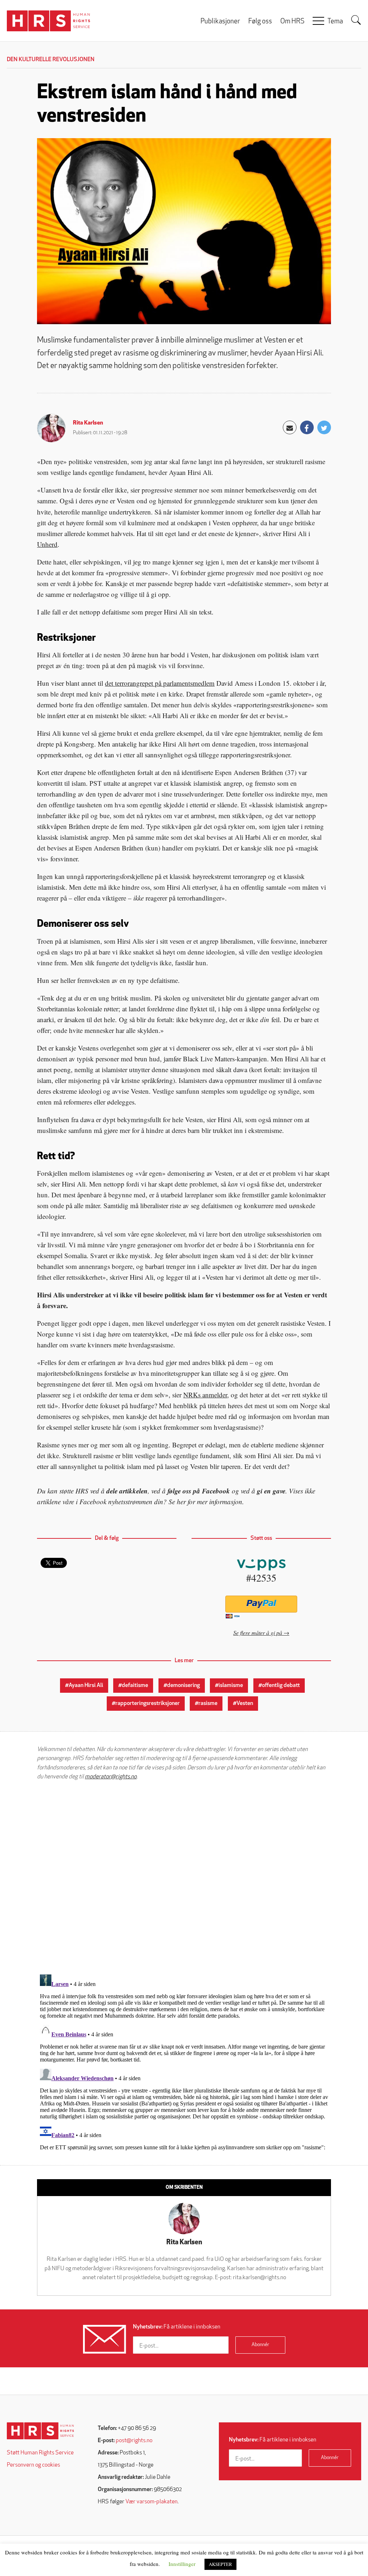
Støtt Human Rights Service (40, 2453)
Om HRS (292, 22)
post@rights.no (134, 2441)
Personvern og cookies (33, 2465)
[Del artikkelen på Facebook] (307, 427)
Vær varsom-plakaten (151, 2502)
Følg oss (260, 22)
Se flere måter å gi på (258, 1632)
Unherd (47, 544)
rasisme (208, 1704)
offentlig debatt (281, 1686)
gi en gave (271, 1491)
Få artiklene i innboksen (177, 2327)
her (181, 1502)
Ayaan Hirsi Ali (86, 1686)
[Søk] (356, 20)
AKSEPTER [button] (220, 2564)
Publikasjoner (220, 22)
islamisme (231, 1686)
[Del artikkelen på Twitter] (324, 427)
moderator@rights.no (111, 1777)
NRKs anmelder (205, 1395)
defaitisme (135, 1686)
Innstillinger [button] (182, 2564)
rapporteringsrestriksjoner (148, 1704)
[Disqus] (184, 1877)
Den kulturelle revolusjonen (51, 60)
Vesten (245, 1704)
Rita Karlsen (88, 423)
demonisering (183, 1686)
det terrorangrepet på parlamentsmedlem (160, 683)
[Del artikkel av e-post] (290, 427)
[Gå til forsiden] (40, 2431)
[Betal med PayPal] (261, 1604)
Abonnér (260, 2345)
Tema (335, 22)
